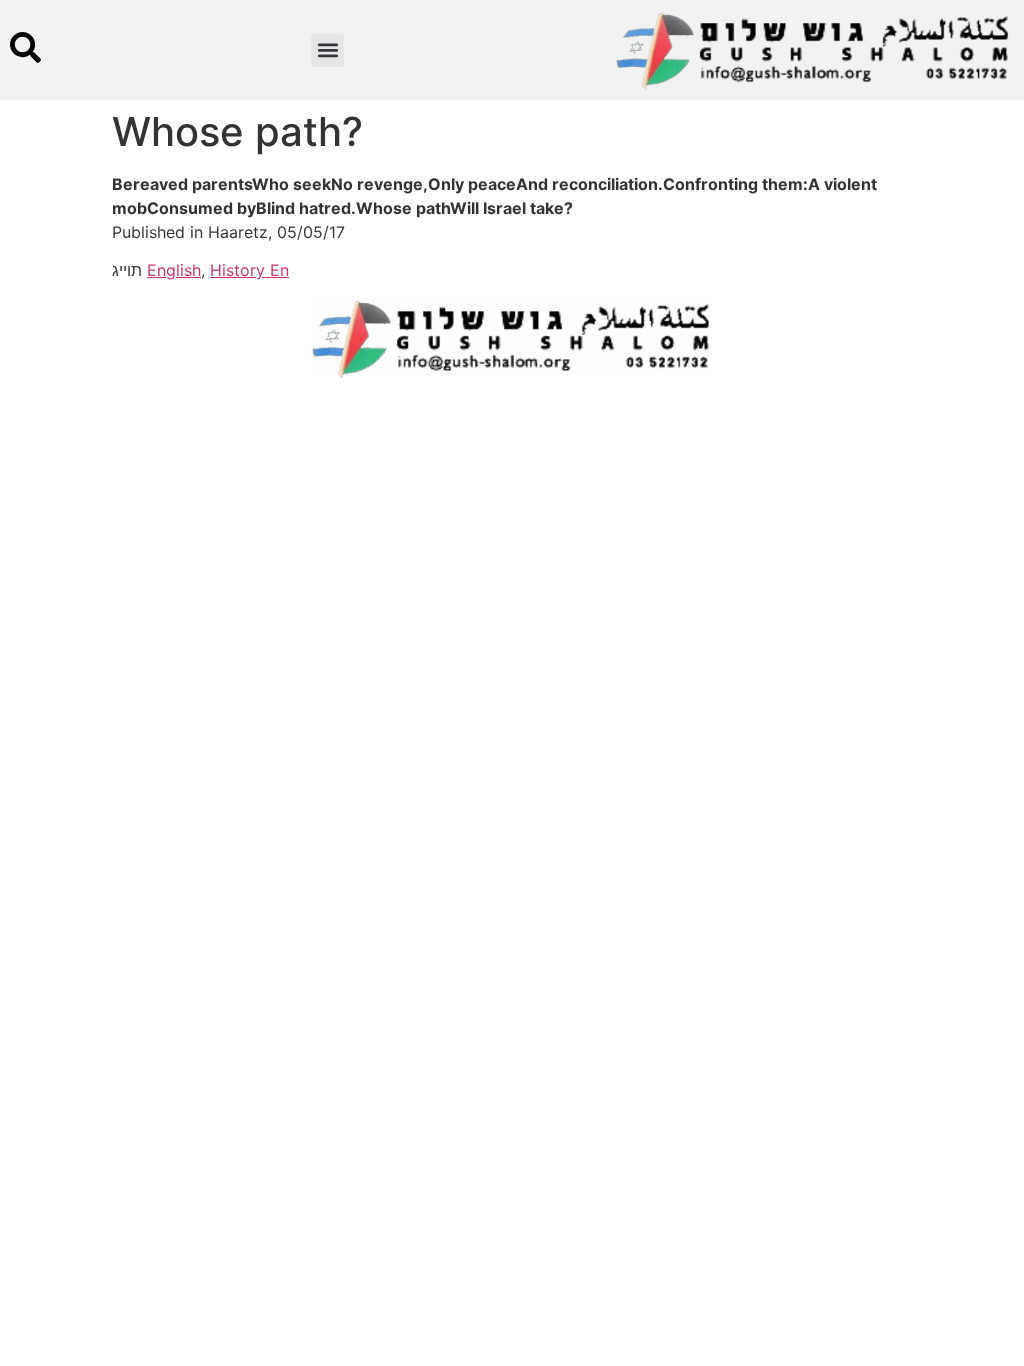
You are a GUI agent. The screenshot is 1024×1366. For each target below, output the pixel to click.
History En (249, 270)
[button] (327, 50)
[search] (25, 47)
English (174, 270)
